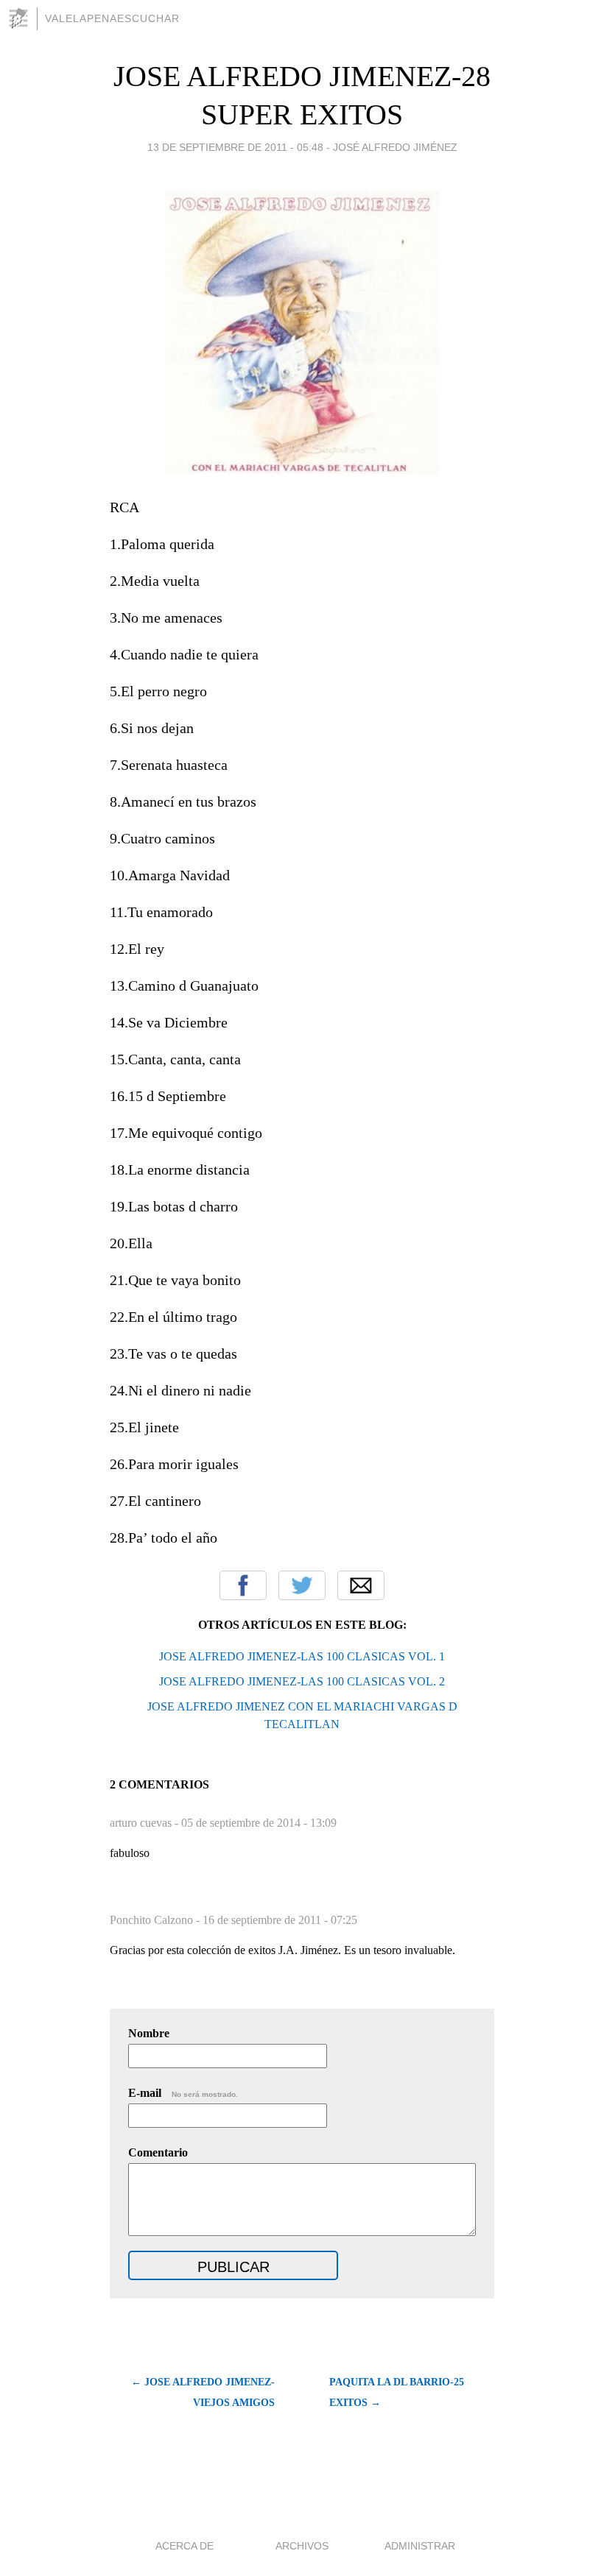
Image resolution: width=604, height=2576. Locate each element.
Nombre (149, 2033)
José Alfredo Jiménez (395, 147)
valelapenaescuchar (112, 18)
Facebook (243, 1585)
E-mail (183, 2093)
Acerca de (185, 2546)
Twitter (302, 1585)
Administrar (420, 2546)
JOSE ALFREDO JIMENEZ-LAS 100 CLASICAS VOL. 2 (302, 1681)
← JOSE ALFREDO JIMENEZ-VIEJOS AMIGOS (203, 2392)
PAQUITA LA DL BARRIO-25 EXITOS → (397, 2392)
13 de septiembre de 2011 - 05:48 (235, 147)
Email (361, 1585)
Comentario (158, 2152)
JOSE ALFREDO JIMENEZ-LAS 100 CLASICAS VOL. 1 (302, 1656)
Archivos (302, 2546)
